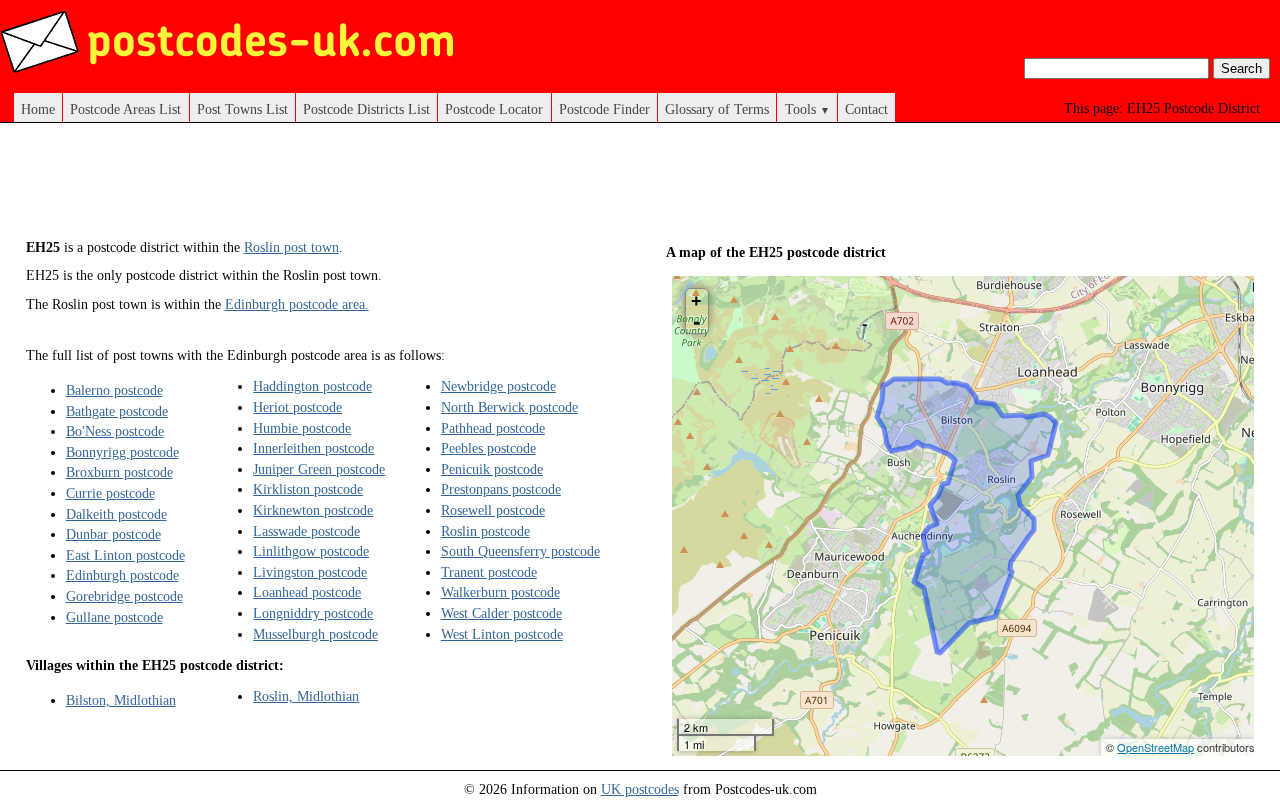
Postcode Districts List (366, 109)
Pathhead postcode (493, 428)
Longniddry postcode (313, 613)
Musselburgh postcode (315, 634)
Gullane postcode (114, 617)
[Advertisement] (390, 188)
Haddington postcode (312, 386)
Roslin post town (291, 247)
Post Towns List (242, 109)
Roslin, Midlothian (306, 696)
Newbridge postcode (498, 386)
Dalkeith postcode (116, 514)
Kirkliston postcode (308, 489)
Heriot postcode (297, 407)
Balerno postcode (114, 390)
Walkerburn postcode (500, 592)
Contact (866, 109)
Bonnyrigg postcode (122, 452)
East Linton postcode (125, 555)
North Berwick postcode (509, 407)
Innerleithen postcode (313, 448)
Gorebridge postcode (124, 596)
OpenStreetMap (1155, 747)
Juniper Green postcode (319, 469)
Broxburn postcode (119, 472)
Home (38, 109)
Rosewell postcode (493, 510)
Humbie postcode (302, 428)
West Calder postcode (501, 613)
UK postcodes (640, 789)
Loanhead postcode (307, 592)
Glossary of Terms (717, 109)
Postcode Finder (604, 109)
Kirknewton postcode (313, 510)
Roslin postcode (485, 531)
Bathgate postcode (117, 411)
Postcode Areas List (125, 109)
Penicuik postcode (492, 469)
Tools (807, 109)
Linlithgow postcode (311, 551)
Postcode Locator (494, 109)
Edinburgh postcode (122, 575)
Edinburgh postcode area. (297, 304)
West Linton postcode (502, 634)
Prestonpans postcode (501, 489)
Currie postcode (110, 493)
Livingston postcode (310, 572)
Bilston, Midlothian (121, 700)
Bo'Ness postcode (115, 431)
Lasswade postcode (306, 531)
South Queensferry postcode (520, 551)
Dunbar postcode (113, 534)
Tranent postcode (489, 572)
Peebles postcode (488, 448)
